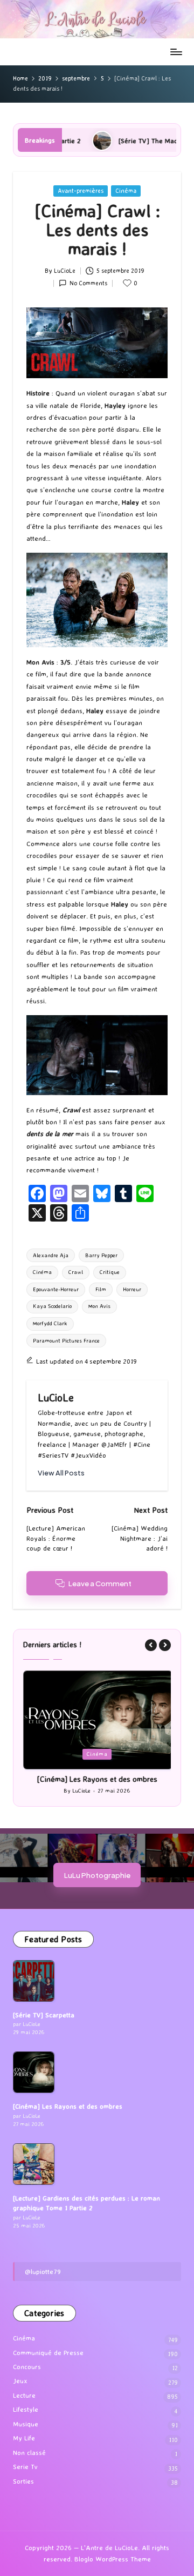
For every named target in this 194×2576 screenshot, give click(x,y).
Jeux (20, 2381)
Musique (26, 2424)
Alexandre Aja (51, 1255)
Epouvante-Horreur (56, 1289)
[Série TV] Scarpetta (44, 2015)
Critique (110, 1272)
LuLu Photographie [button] (97, 1875)
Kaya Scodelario (52, 1306)
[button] (61, 1473)
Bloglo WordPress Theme (113, 2559)
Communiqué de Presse (48, 2353)
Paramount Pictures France (66, 1341)
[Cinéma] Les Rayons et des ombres (97, 1779)
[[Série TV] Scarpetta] (34, 1981)
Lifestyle (26, 2409)
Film (101, 1289)
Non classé (29, 2453)
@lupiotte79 (43, 2271)
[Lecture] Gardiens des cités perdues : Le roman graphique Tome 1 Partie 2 (86, 2203)
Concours (27, 2367)
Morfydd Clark (50, 1323)
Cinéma (126, 191)
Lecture (24, 2395)
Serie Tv (25, 2467)
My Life (24, 2438)
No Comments (88, 283)
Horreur (132, 1289)
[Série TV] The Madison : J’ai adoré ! (132, 140)
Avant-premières (81, 191)
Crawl (76, 1272)
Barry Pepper (101, 1255)
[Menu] (176, 52)
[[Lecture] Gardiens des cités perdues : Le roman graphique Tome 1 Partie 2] (34, 2164)
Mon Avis (99, 1306)
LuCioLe (56, 1398)
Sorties (23, 2481)
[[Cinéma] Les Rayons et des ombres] (34, 2072)
